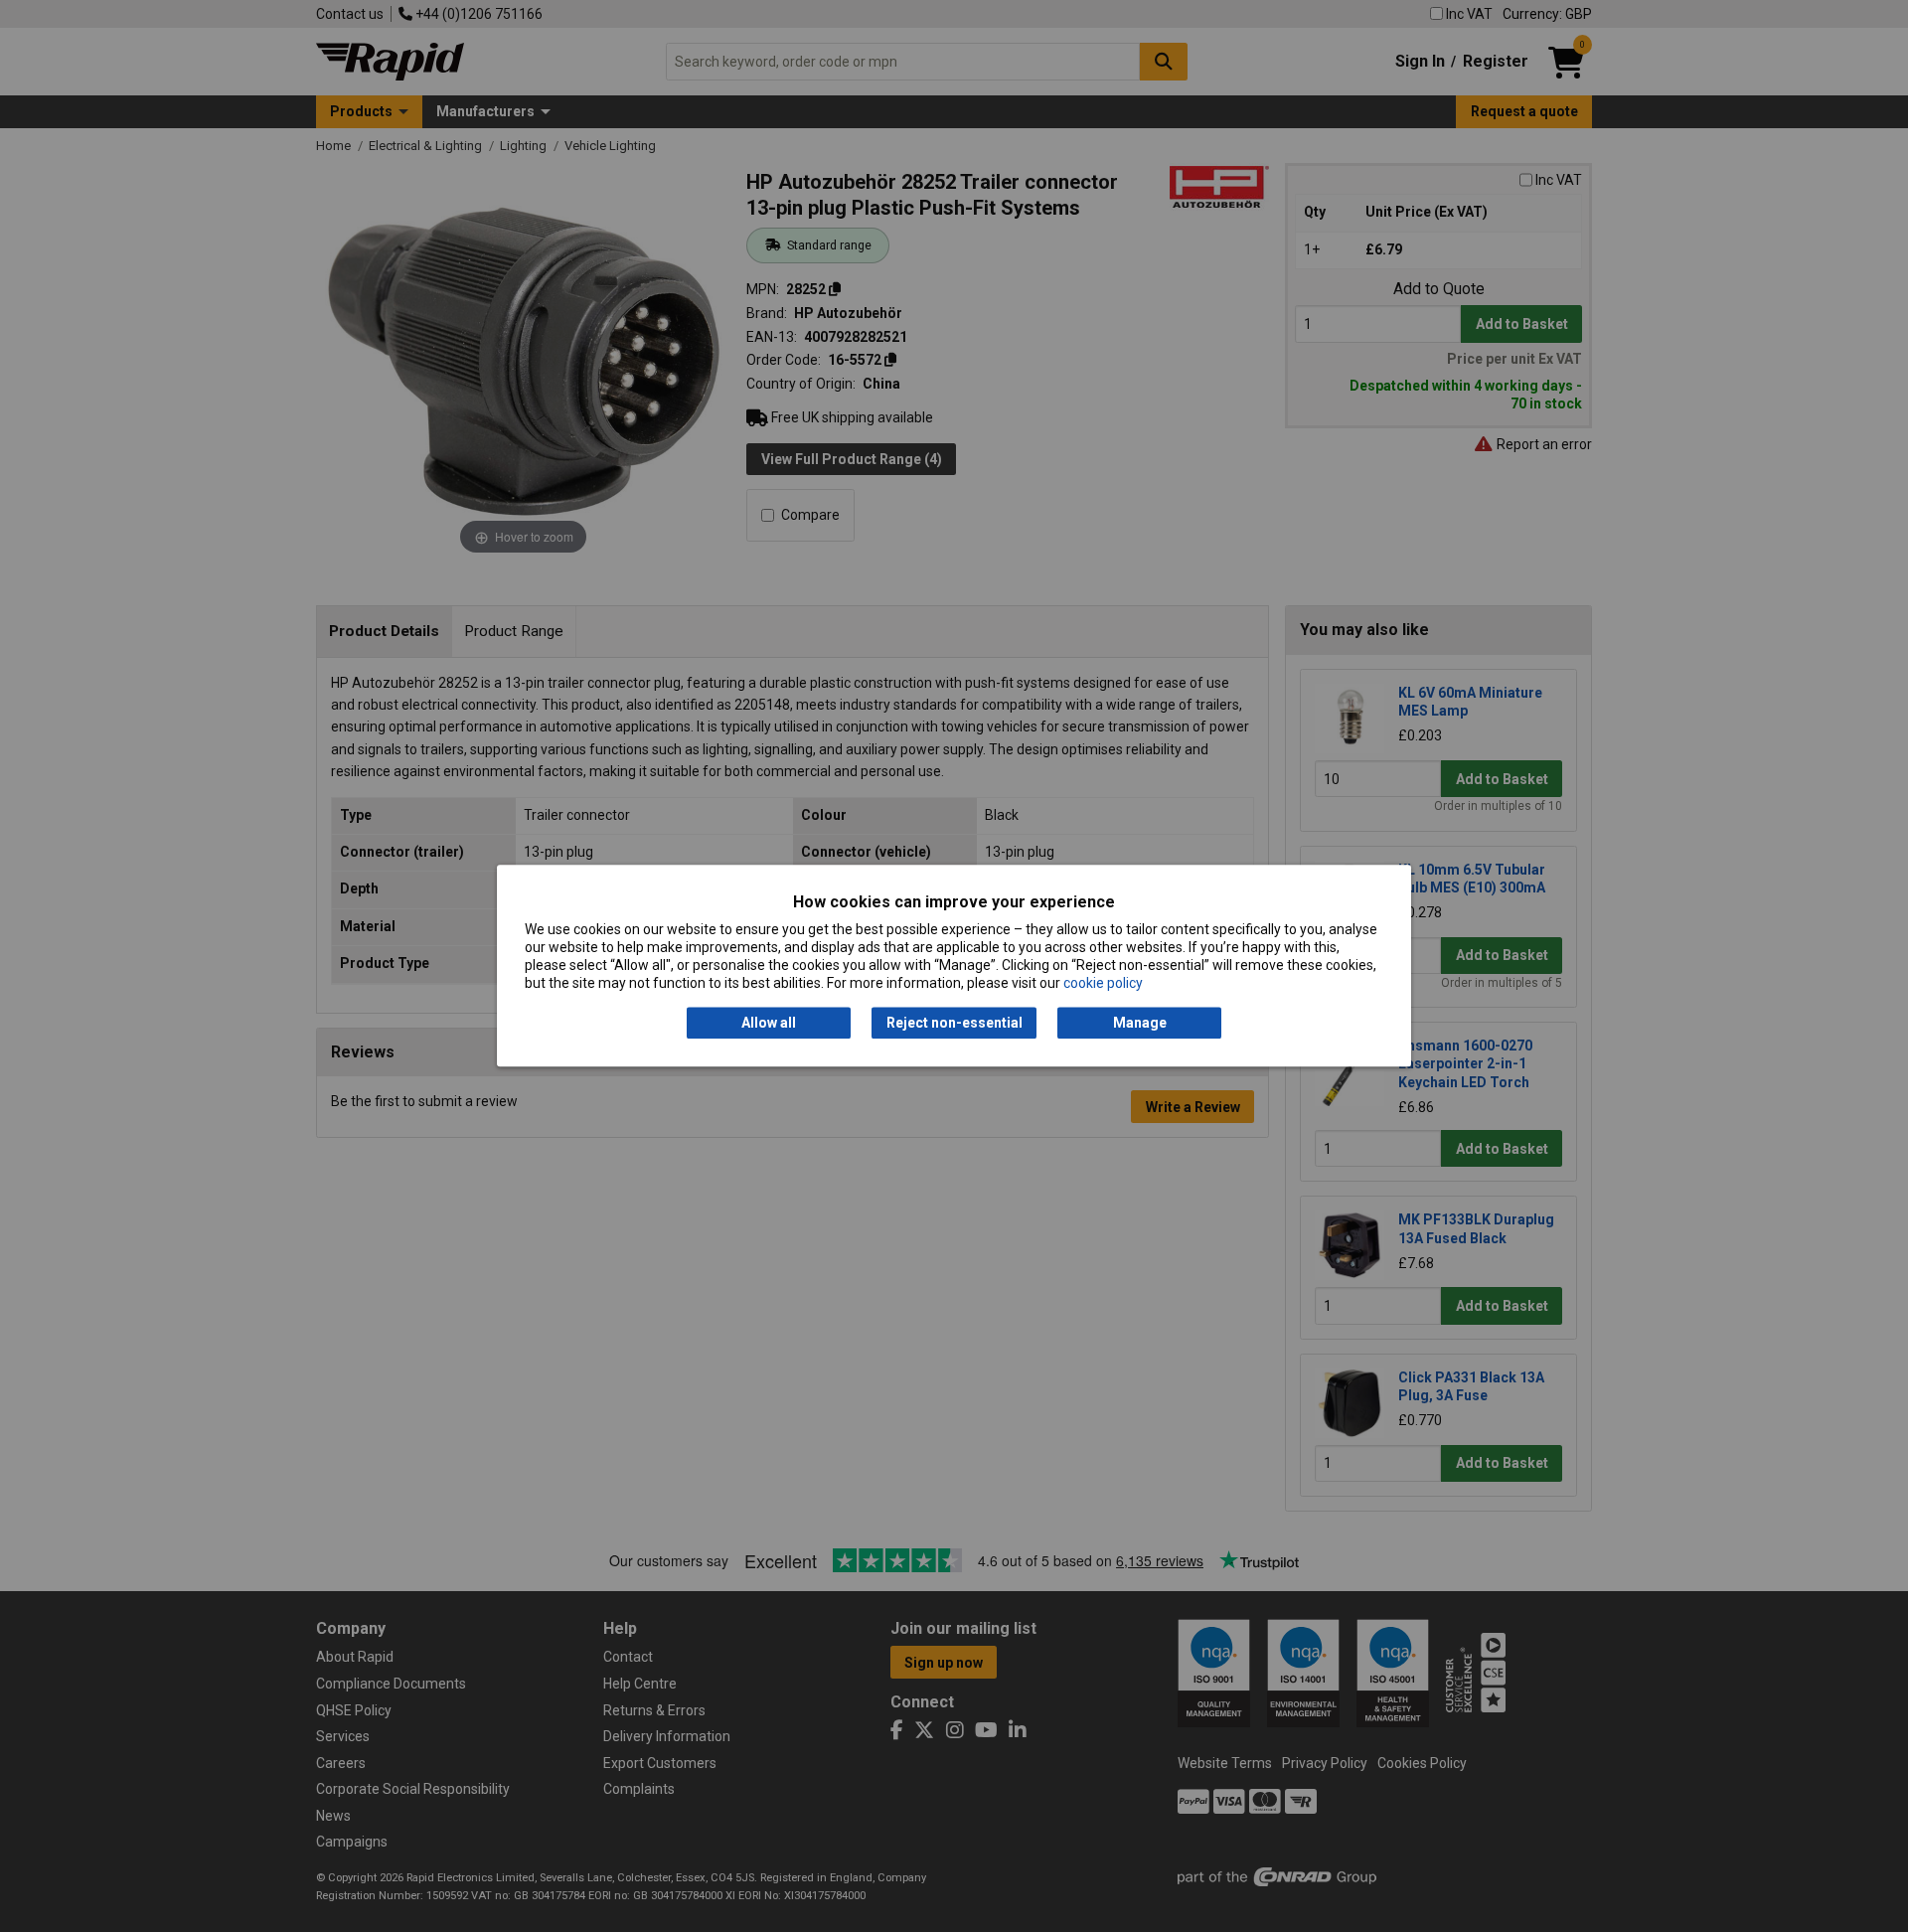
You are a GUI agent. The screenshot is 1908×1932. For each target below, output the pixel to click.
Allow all (769, 1023)
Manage (1140, 1023)
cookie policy (1103, 984)
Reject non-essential (954, 1023)
